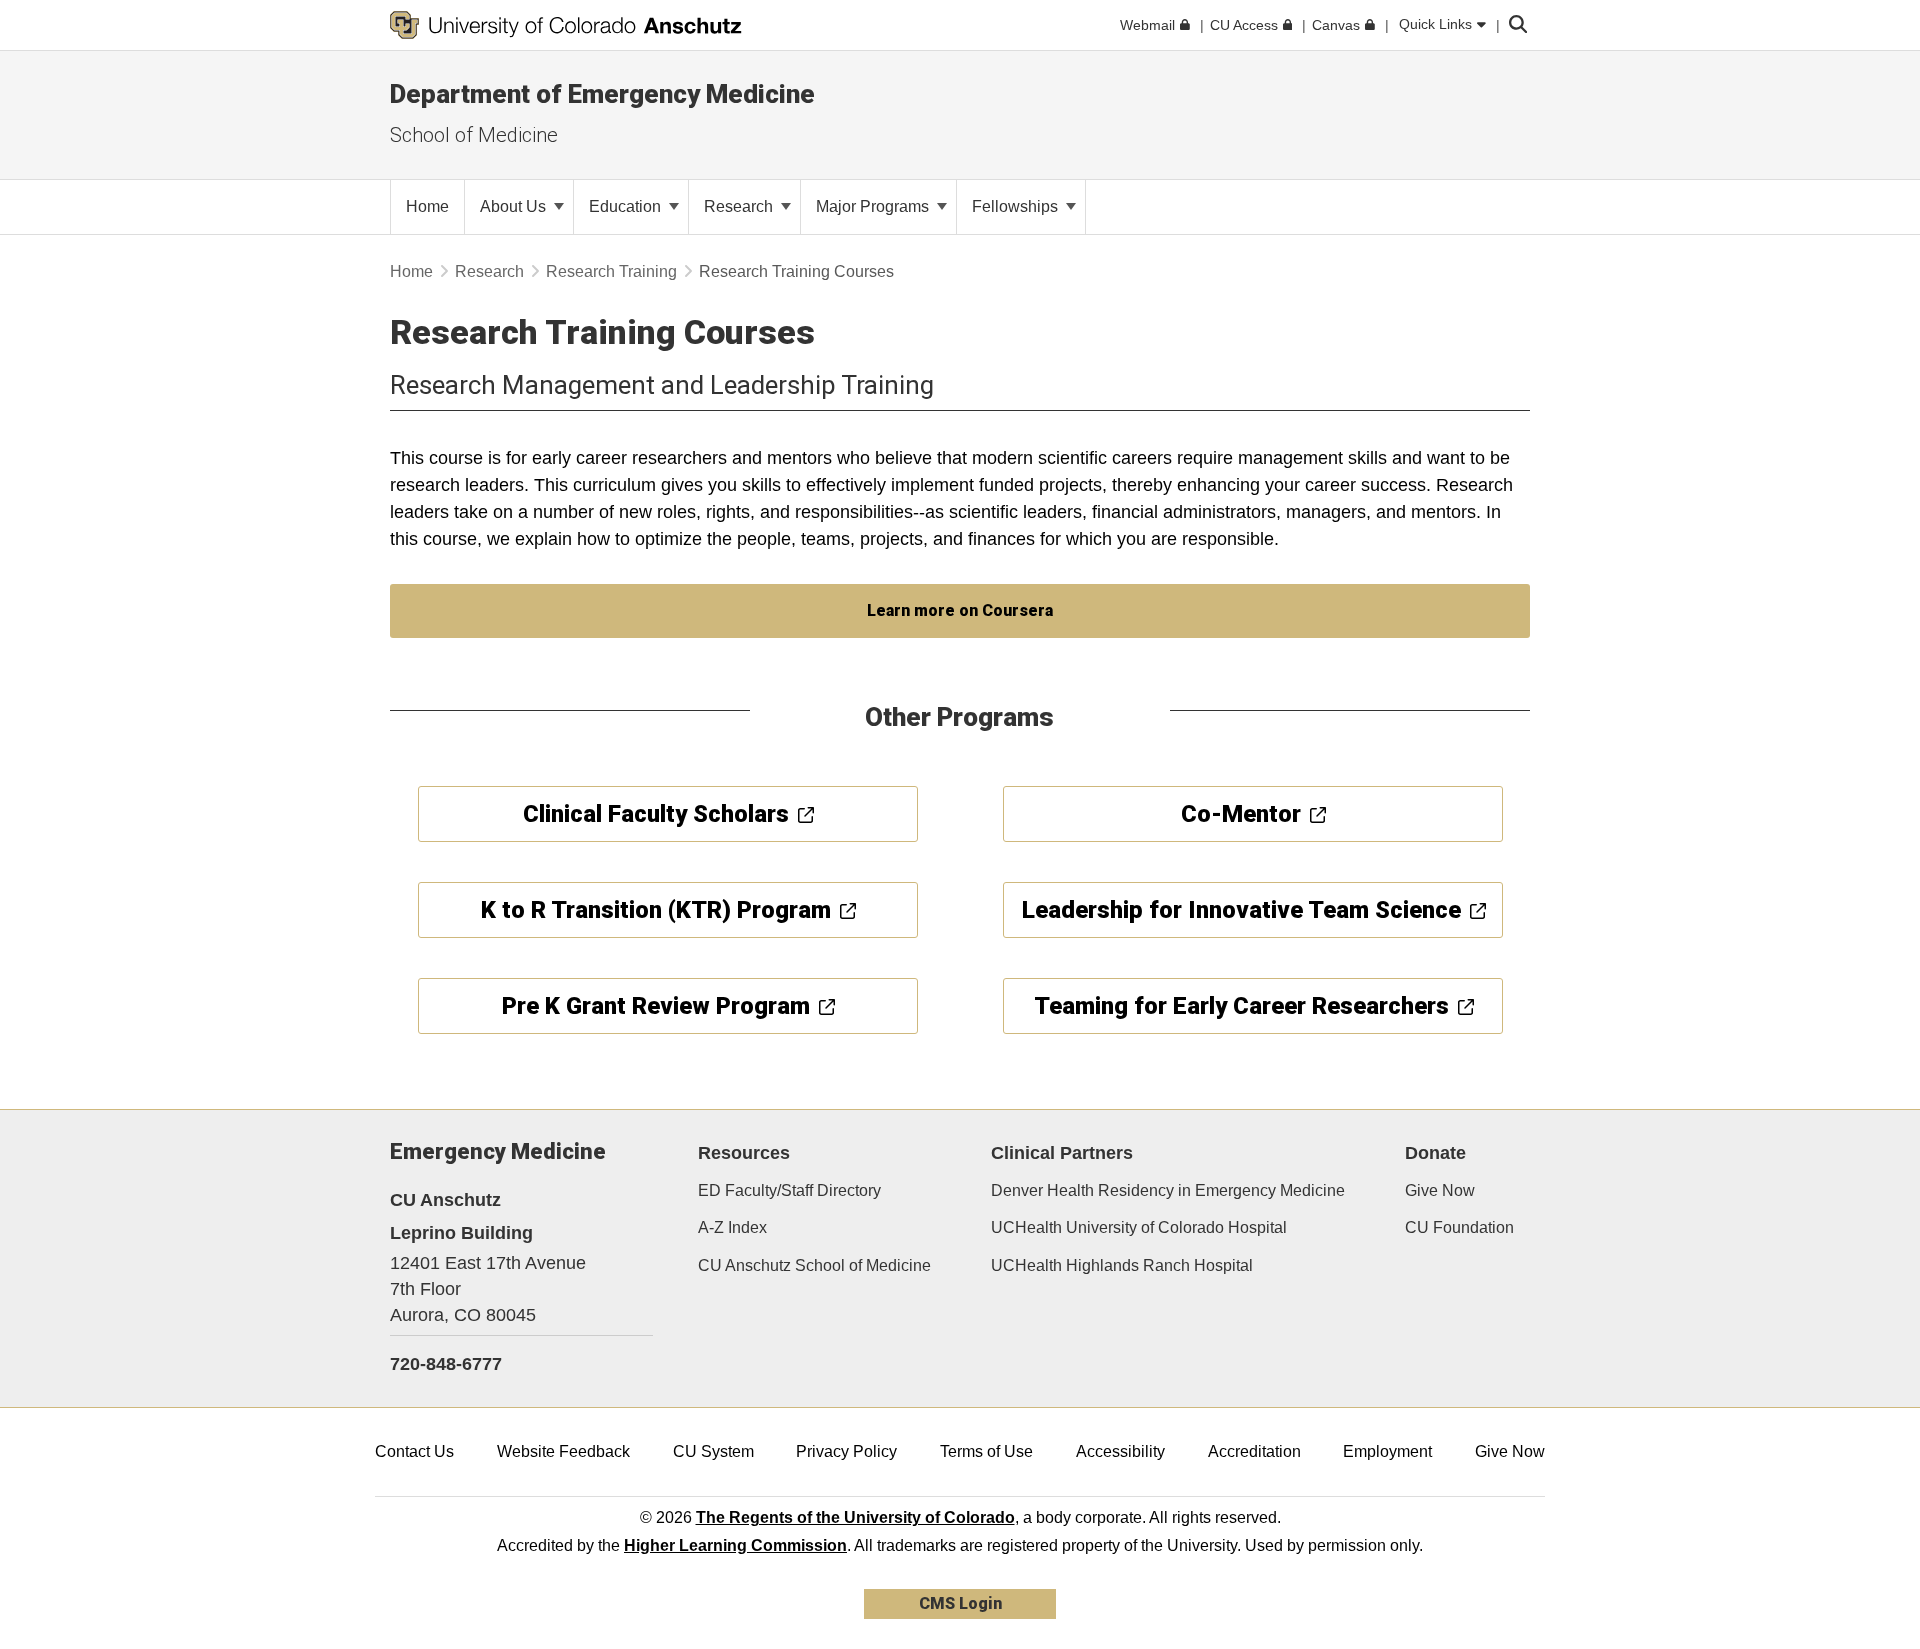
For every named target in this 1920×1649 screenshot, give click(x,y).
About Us (515, 206)
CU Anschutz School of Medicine (814, 1265)
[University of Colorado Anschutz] (566, 25)
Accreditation (1254, 1451)
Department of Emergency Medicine (602, 94)
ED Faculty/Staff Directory (789, 1190)
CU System (713, 1451)
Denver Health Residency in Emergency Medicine (1168, 1190)
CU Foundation (1459, 1227)
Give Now (1440, 1190)
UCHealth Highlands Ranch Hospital (1122, 1265)
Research (740, 206)
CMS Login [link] (960, 1603)
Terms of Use (986, 1451)
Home (411, 271)
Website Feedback (563, 1451)
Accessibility (1120, 1451)
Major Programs (874, 206)
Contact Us (414, 1451)
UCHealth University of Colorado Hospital (1139, 1227)
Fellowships (1017, 206)
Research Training (611, 271)
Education (627, 206)
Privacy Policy (846, 1451)
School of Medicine (474, 135)
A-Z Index (732, 1227)
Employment (1387, 1451)
